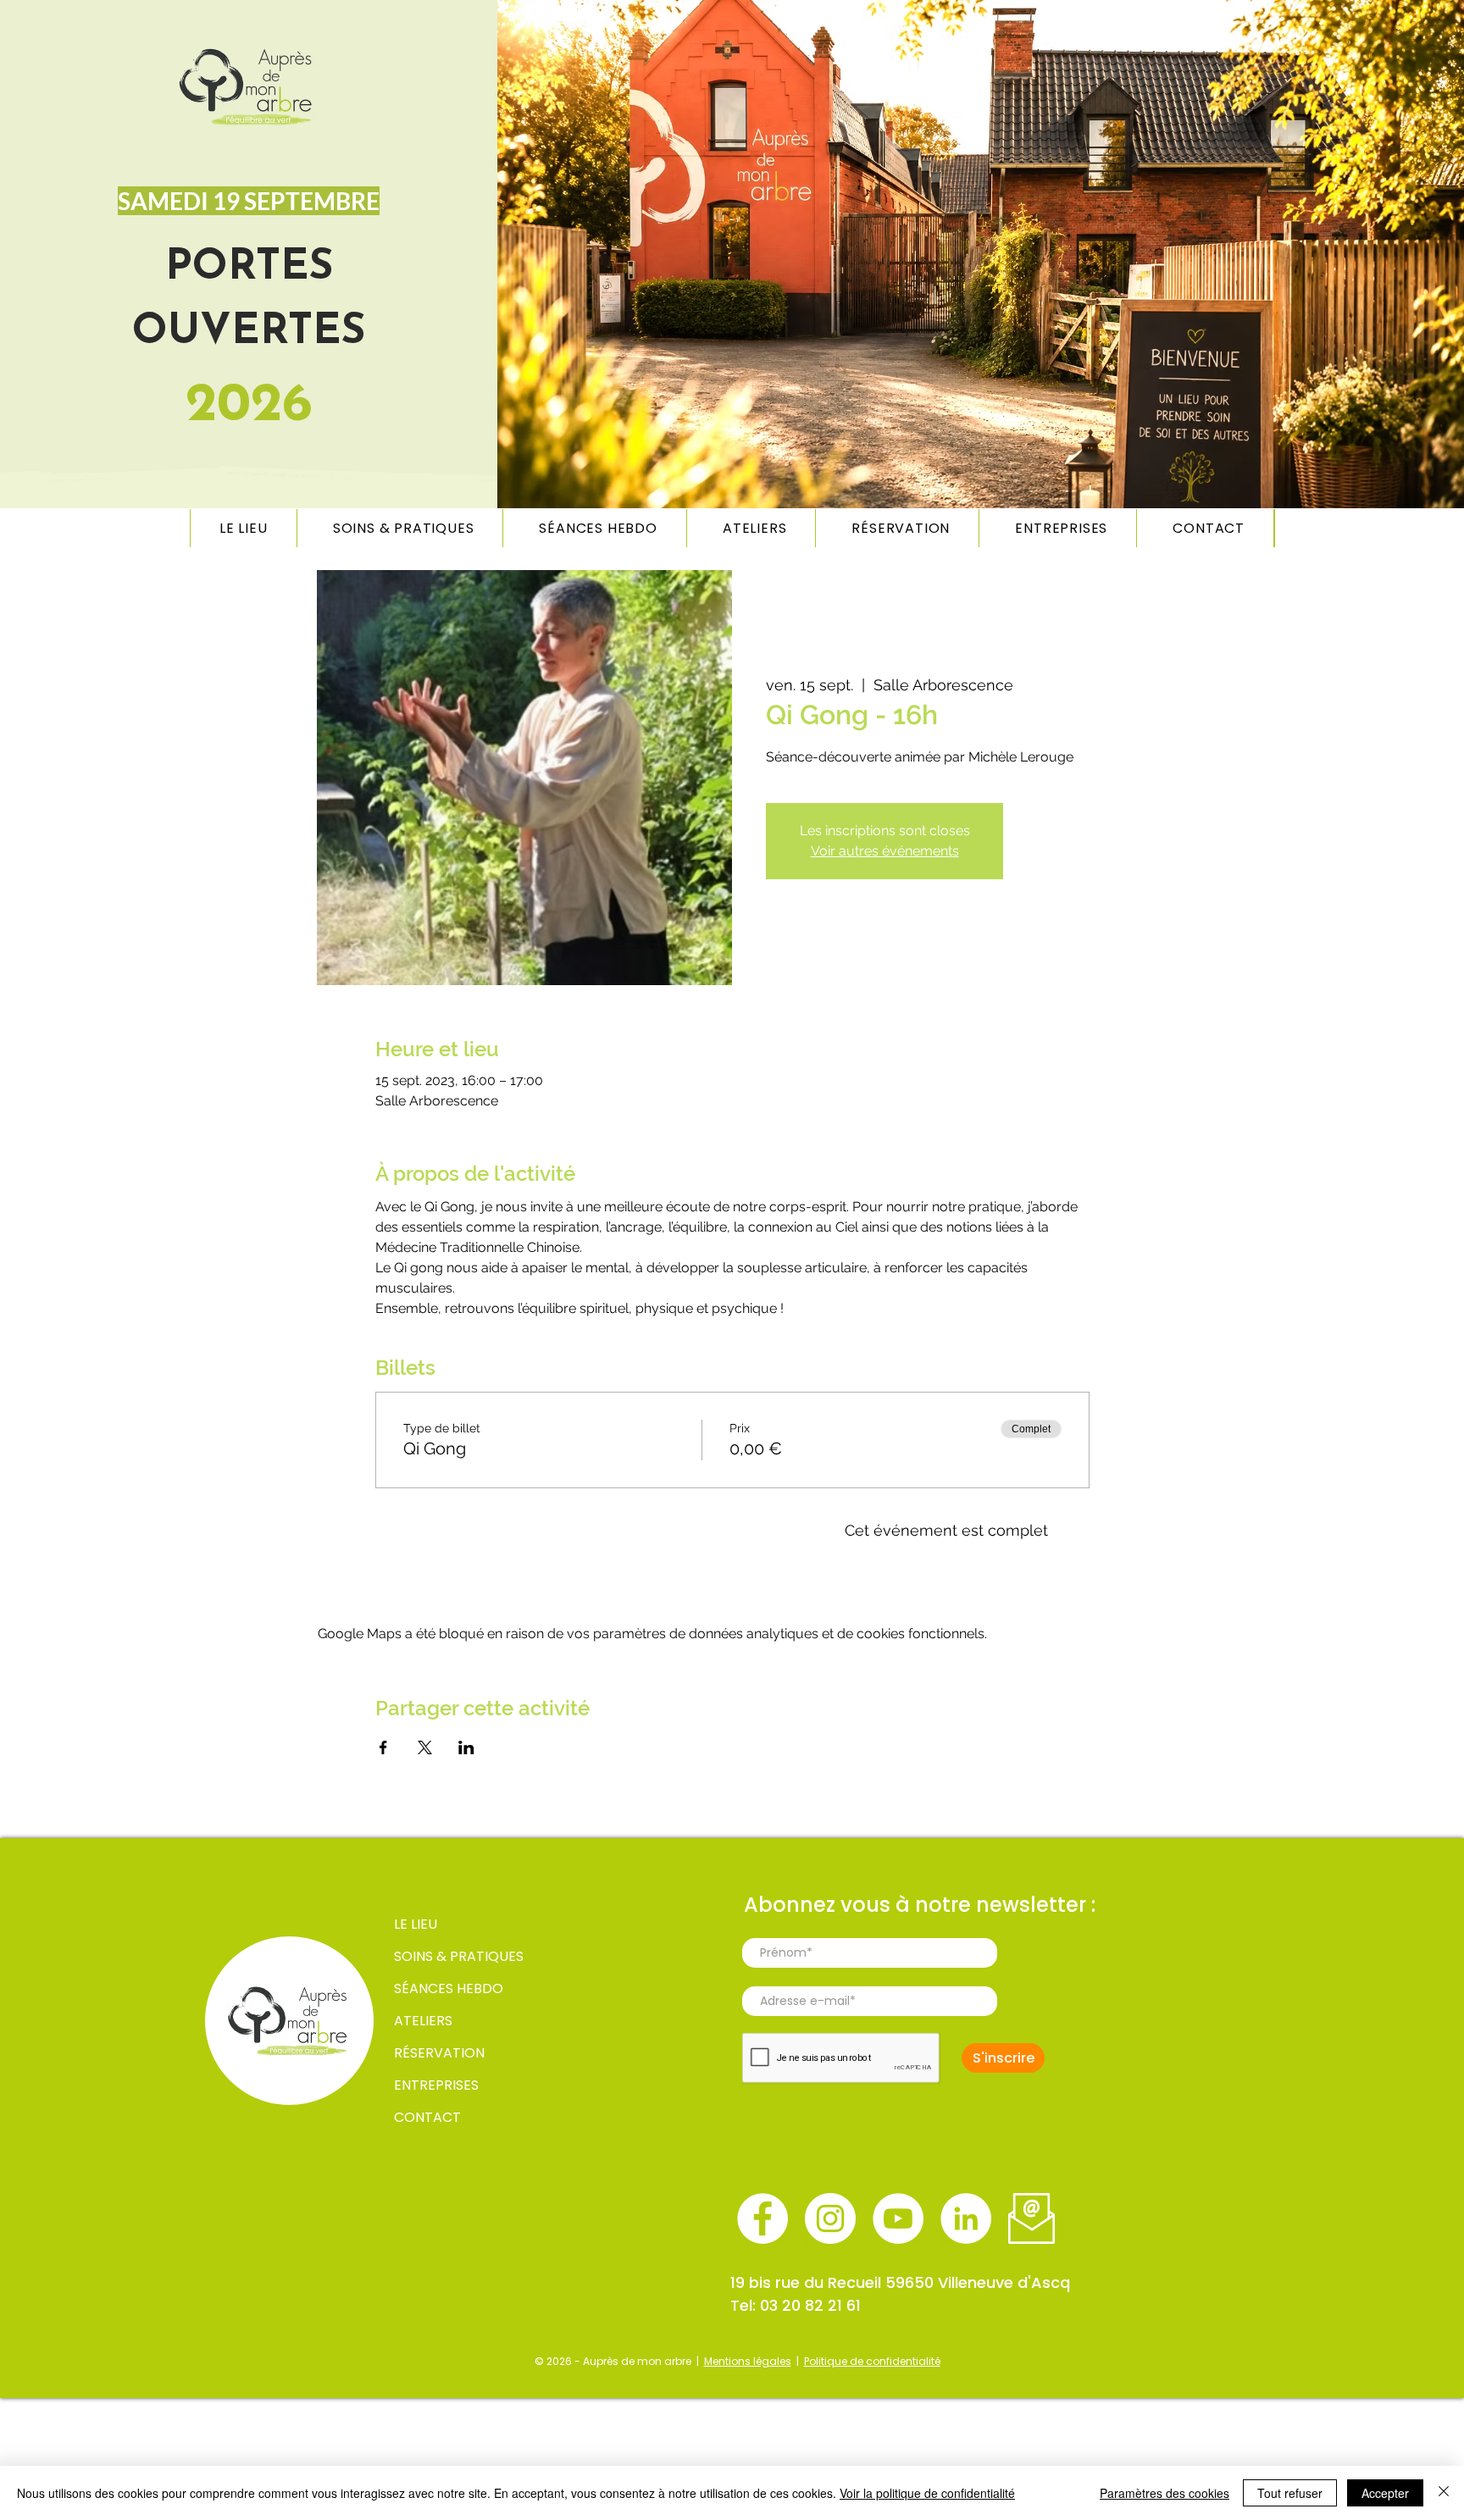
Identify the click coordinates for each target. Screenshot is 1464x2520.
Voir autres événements (885, 851)
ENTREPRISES (436, 2085)
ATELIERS (423, 2021)
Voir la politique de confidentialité (927, 2493)
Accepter (1385, 2493)
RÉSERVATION (439, 2053)
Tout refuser (1290, 2493)
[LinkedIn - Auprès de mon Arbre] (966, 2218)
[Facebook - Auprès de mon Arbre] (762, 2218)
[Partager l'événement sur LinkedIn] (466, 1747)
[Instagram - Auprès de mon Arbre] (830, 2218)
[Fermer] (1444, 2493)
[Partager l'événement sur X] (425, 1747)
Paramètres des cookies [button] (1165, 2493)
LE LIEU (416, 1924)
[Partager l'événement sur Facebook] (383, 1747)
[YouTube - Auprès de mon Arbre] (898, 2218)
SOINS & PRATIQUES (454, 1956)
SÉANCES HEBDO (449, 1988)
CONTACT (427, 2117)
